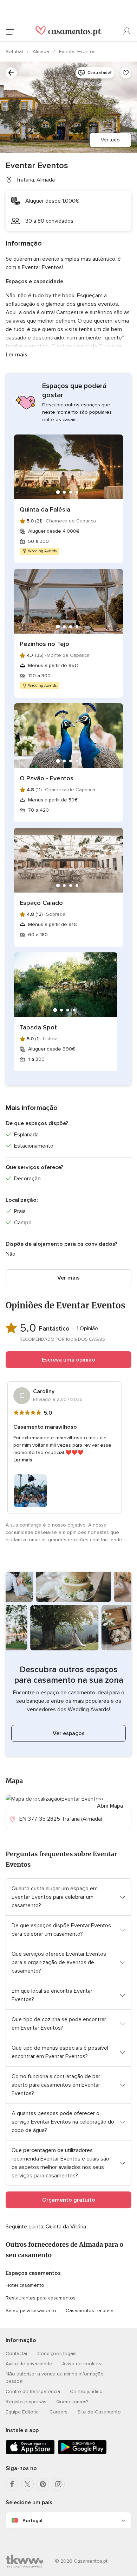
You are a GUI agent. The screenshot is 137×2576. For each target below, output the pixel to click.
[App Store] (30, 2453)
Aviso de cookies (82, 2364)
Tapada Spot (38, 1027)
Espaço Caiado (41, 903)
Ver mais (68, 1278)
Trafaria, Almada (35, 180)
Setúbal (15, 52)
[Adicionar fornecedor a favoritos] (126, 73)
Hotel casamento (25, 2285)
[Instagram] (58, 2484)
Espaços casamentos (33, 2273)
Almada (42, 52)
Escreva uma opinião (68, 1360)
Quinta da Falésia (45, 509)
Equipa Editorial (23, 2412)
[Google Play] (82, 2453)
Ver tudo (110, 140)
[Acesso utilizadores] (127, 32)
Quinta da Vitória (66, 2227)
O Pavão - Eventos (47, 778)
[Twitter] (27, 2484)
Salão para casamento (31, 2311)
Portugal (32, 2521)
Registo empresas (26, 2402)
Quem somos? (72, 2402)
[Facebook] (12, 2484)
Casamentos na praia (90, 2311)
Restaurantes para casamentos (41, 2298)
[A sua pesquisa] (11, 73)
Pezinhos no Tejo (44, 644)
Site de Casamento (99, 2412)
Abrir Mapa (110, 1806)
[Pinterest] (43, 2484)
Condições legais (57, 2353)
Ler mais (17, 355)
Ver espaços (69, 1733)
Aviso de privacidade (29, 2364)
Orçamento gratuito (69, 2200)
